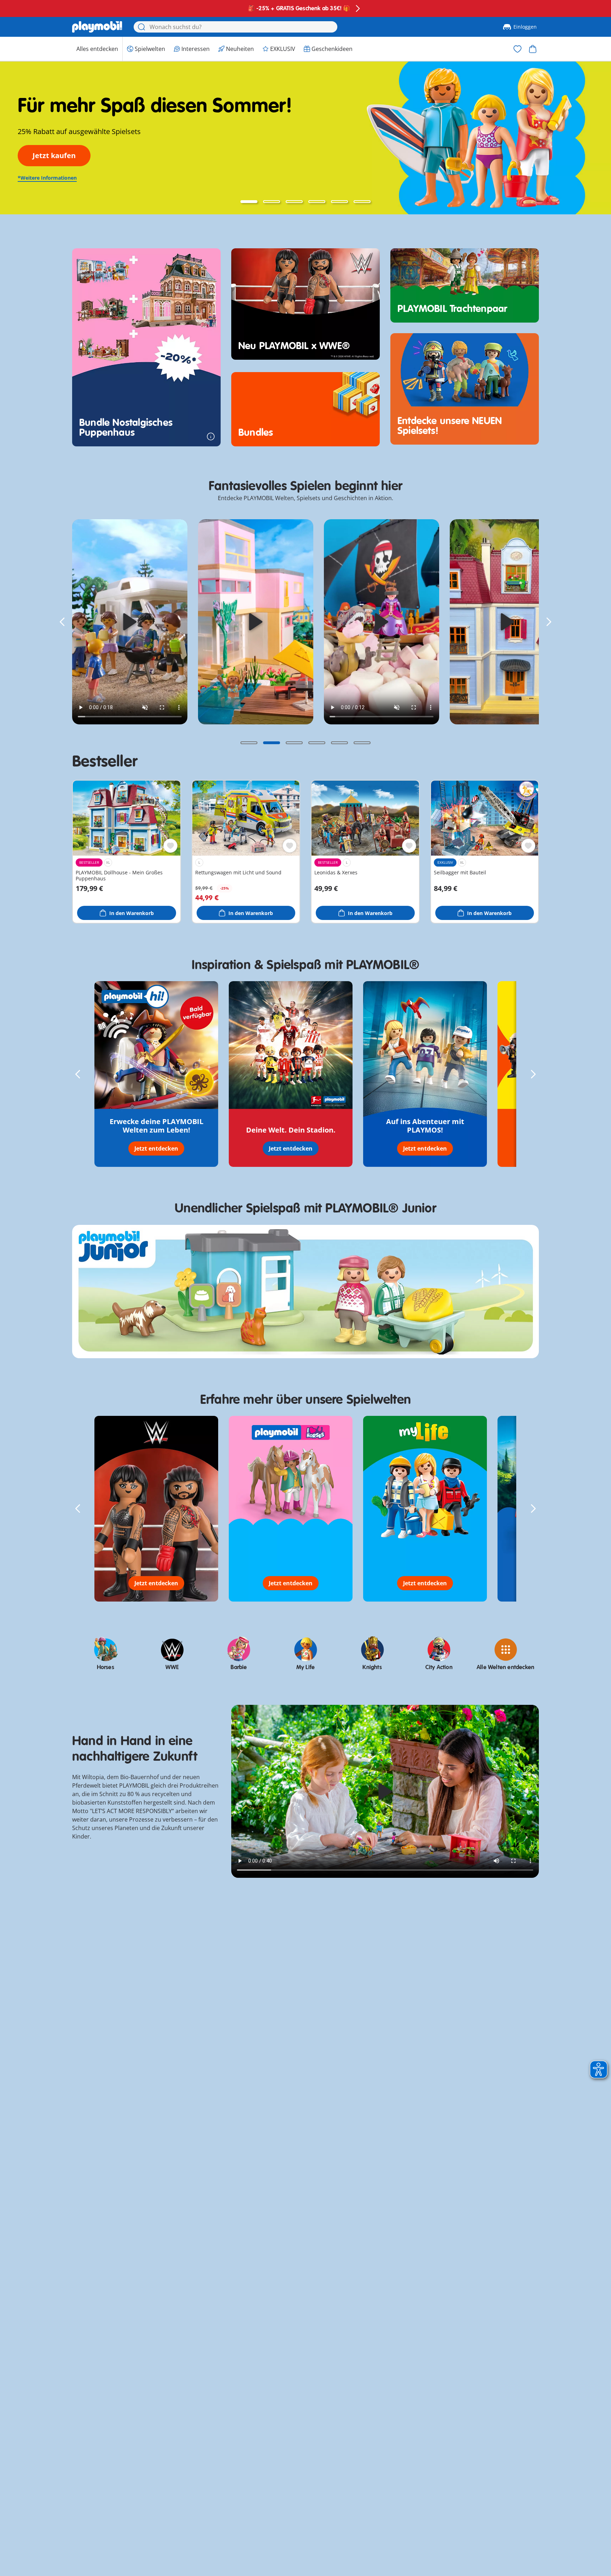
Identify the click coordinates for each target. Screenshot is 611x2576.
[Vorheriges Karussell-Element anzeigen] (62, 622)
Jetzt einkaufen (60, 155)
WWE (172, 1667)
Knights (372, 1667)
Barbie (239, 1667)
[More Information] (211, 436)
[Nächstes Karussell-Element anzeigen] (549, 622)
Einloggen (525, 27)
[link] (130, 622)
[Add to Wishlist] (170, 846)
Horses (106, 1667)
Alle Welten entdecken (505, 1667)
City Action (439, 1667)
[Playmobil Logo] (97, 27)
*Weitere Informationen (47, 178)
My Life (305, 1667)
